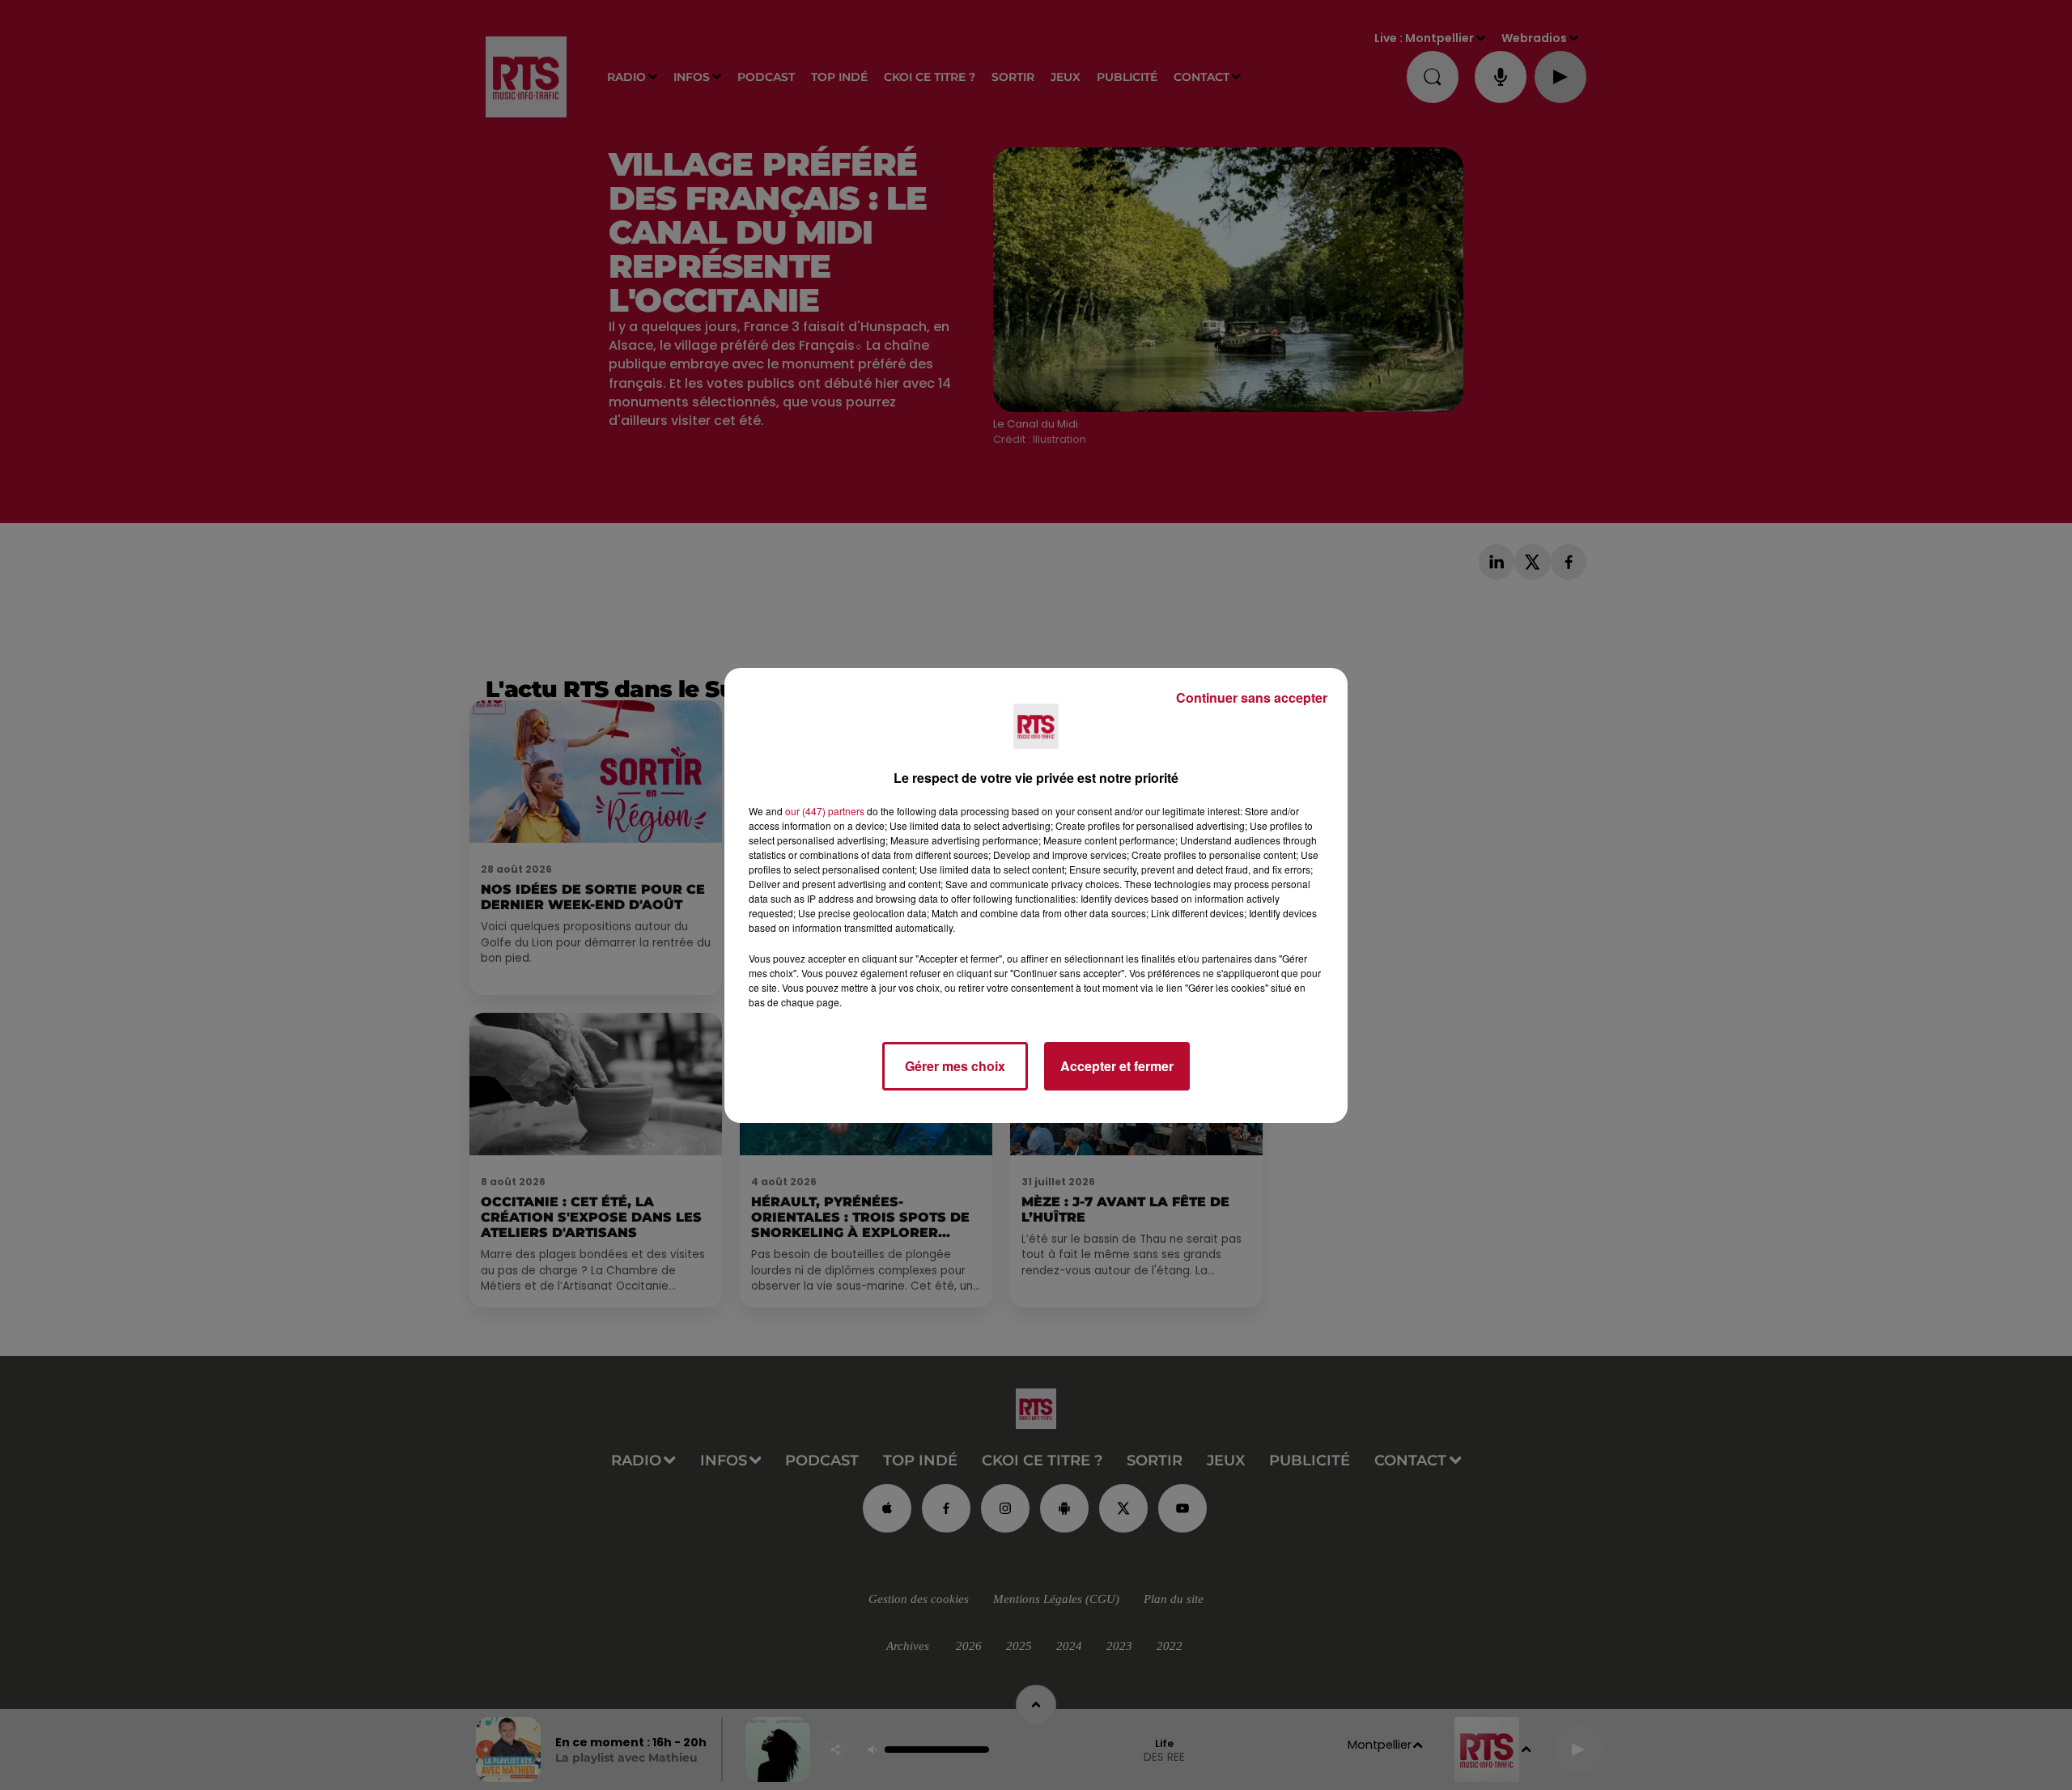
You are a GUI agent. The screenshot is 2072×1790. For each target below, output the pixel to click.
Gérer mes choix (955, 1066)
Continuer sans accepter (1252, 697)
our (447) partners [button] (825, 811)
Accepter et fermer (1117, 1066)
